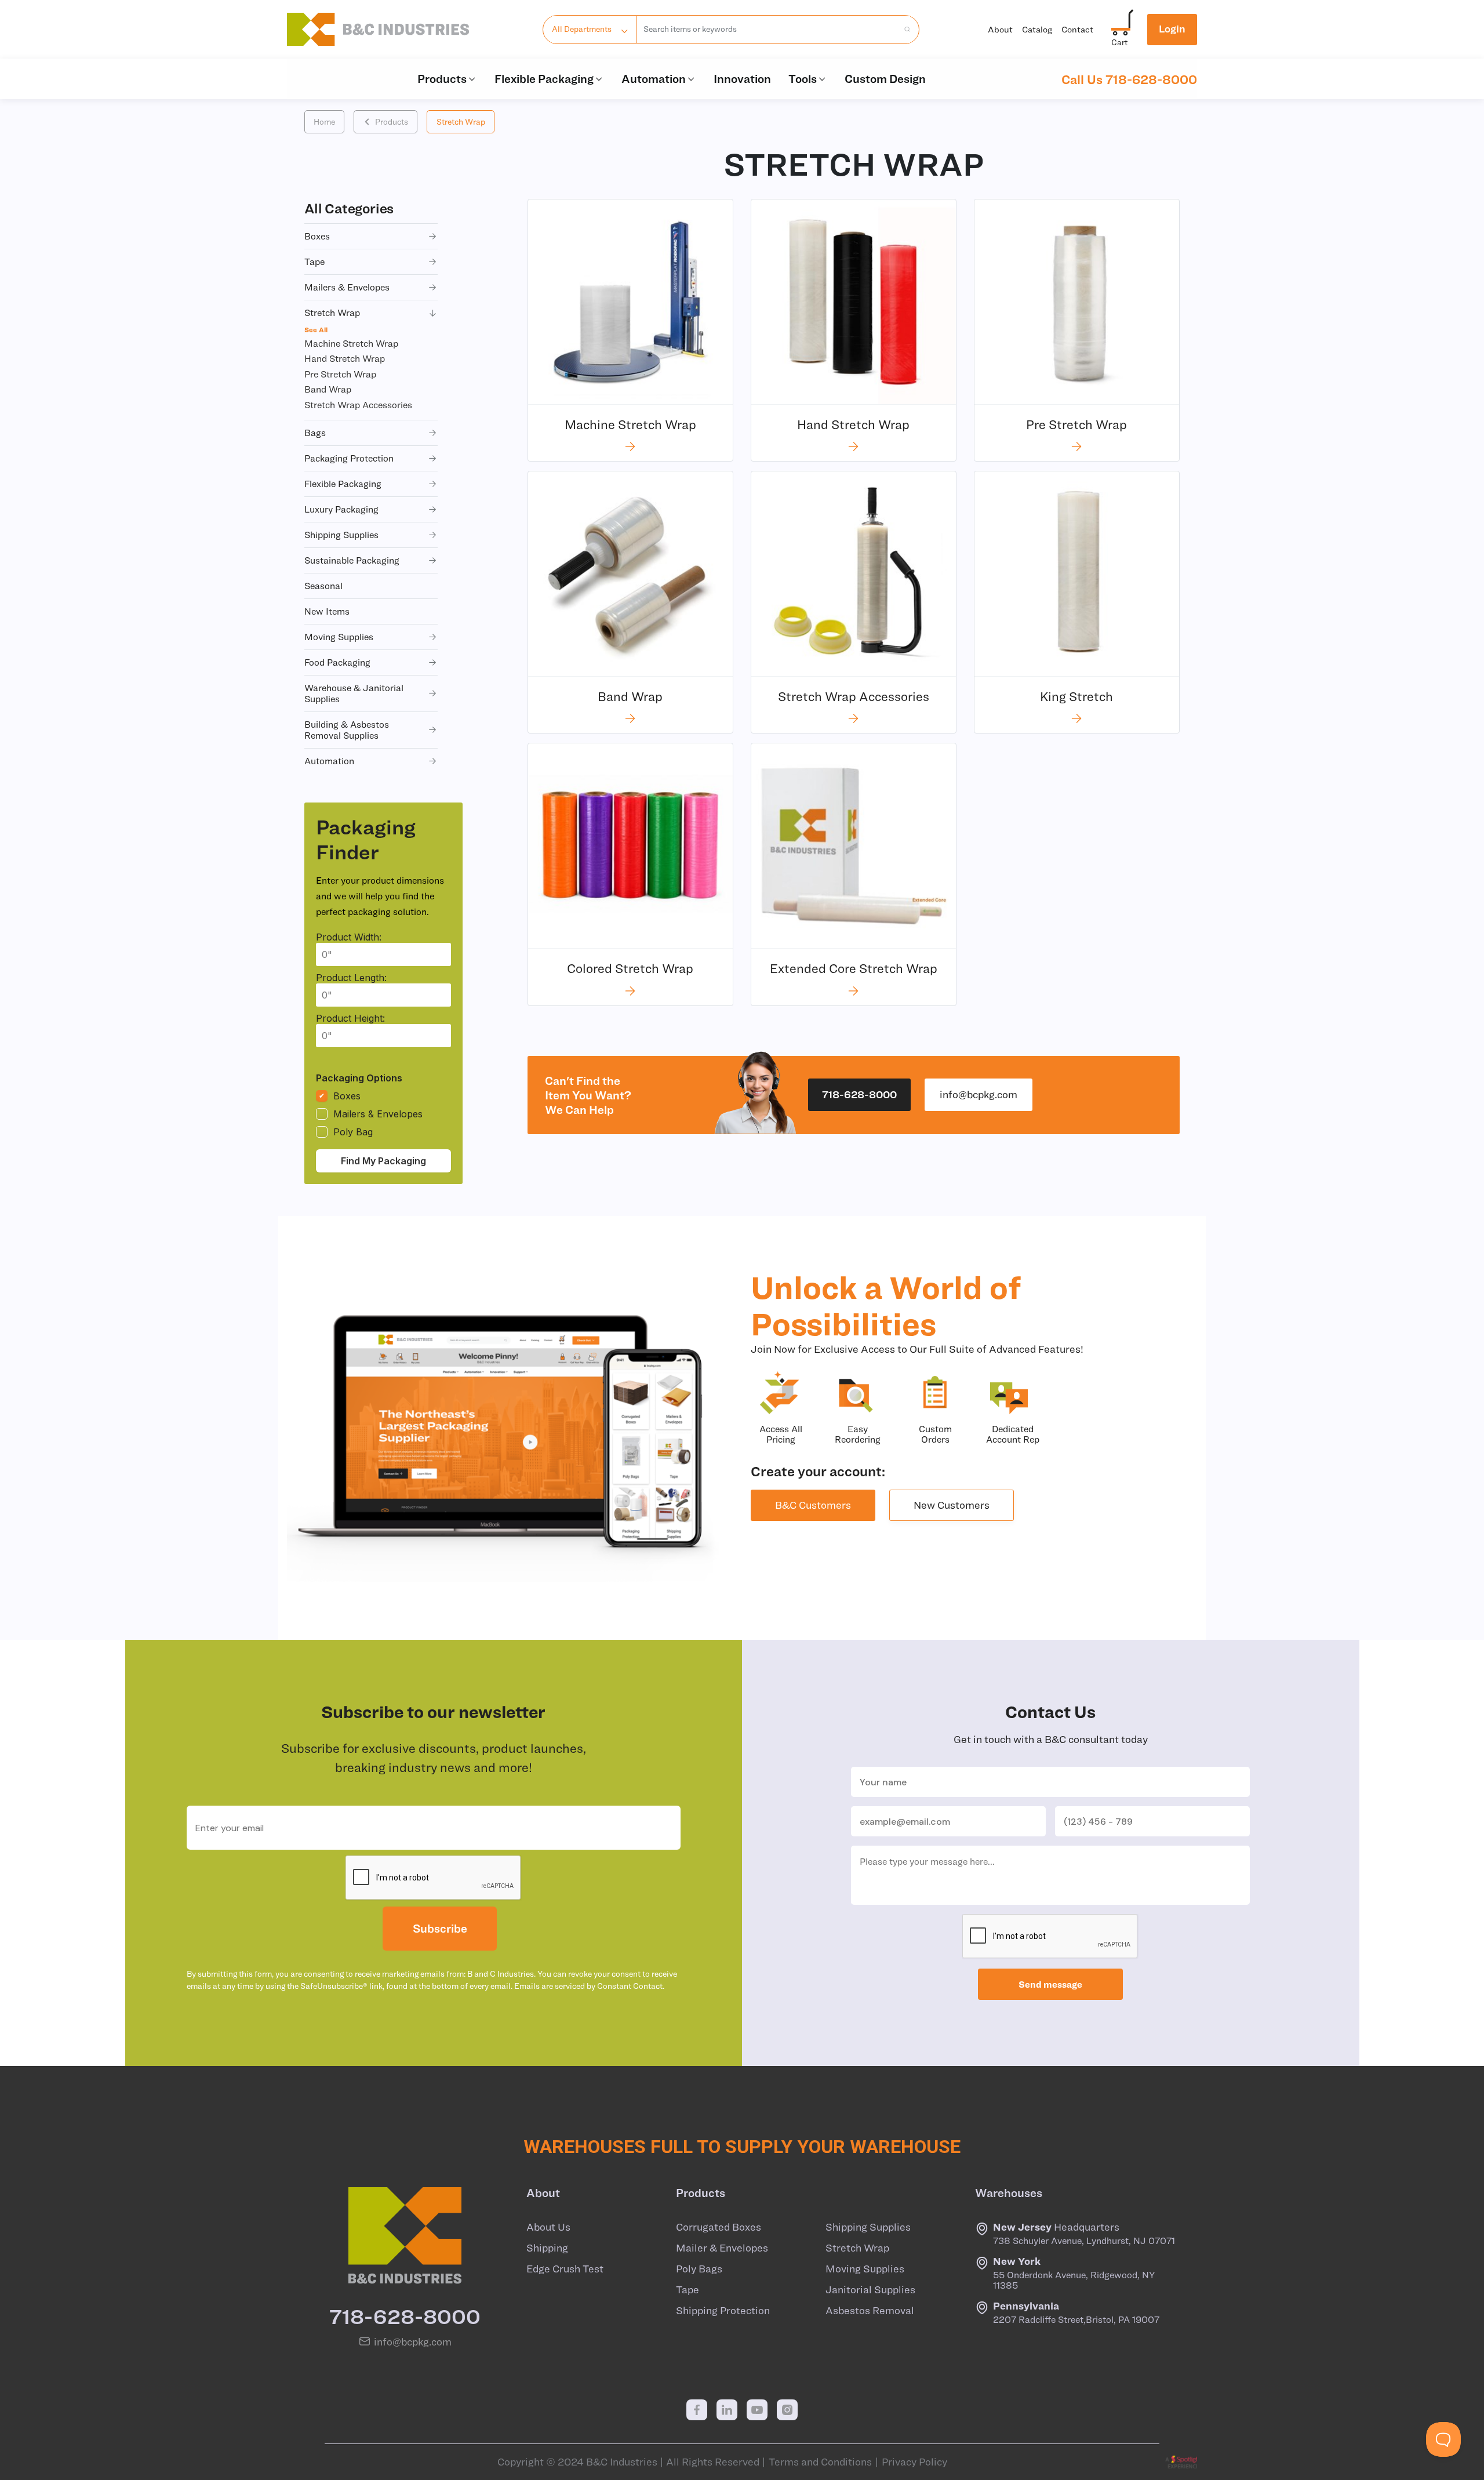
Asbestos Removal (870, 2311)
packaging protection (349, 458)
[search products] (904, 30)
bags (315, 433)
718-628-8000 (859, 1094)
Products (442, 79)
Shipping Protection (723, 2311)
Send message (1050, 1984)
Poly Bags (699, 2269)
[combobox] (767, 30)
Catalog (1037, 29)
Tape (688, 2290)
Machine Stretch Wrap (351, 343)
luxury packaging (341, 509)
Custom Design (885, 79)
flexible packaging (343, 484)
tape (314, 262)
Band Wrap (328, 389)
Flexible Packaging (544, 79)
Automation (654, 79)
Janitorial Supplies (870, 2290)
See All (316, 329)
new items (327, 611)
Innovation (742, 79)
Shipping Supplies (868, 2227)
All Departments (582, 29)
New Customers (952, 1505)
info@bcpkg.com (979, 1094)
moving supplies (339, 637)
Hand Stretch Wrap (345, 358)
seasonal (323, 586)
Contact (1077, 29)
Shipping (547, 2248)
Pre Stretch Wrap (340, 374)
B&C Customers (813, 1505)
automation (329, 761)
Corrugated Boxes (719, 2227)
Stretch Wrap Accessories (358, 405)
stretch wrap (332, 313)
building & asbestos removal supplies (347, 730)
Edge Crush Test (565, 2269)
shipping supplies (341, 535)
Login (1172, 29)
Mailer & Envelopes (722, 2248)
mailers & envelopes (347, 287)
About (1000, 29)
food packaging (337, 662)
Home (324, 122)
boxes (317, 236)
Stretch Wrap (461, 122)
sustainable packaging (352, 560)
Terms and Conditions (820, 2462)
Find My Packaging (383, 1161)
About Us (548, 2227)
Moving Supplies (865, 2269)
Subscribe (440, 1928)
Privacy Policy (914, 2462)
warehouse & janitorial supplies (354, 693)
